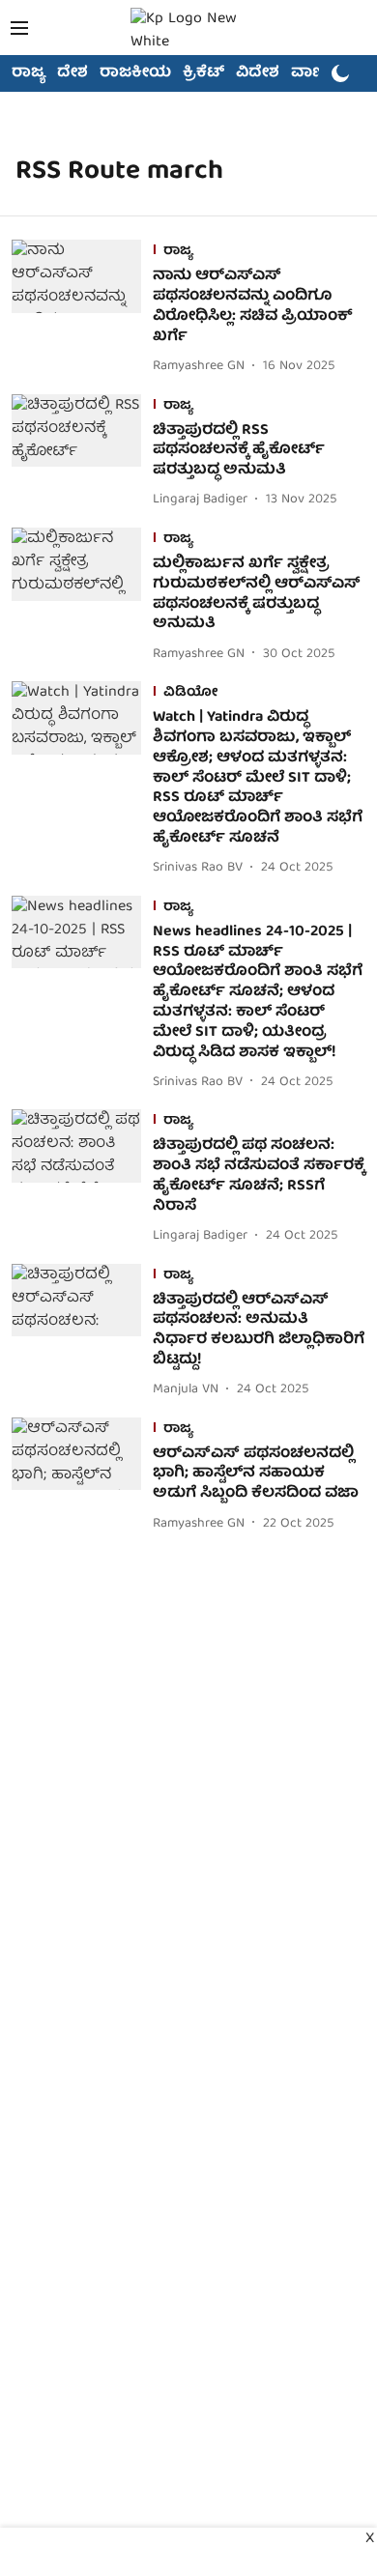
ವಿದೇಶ (258, 73)
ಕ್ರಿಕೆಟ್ (203, 73)
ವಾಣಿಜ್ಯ (316, 73)
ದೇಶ (72, 73)
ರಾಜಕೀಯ (135, 73)
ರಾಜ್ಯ (29, 73)
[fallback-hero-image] (82, 309)
